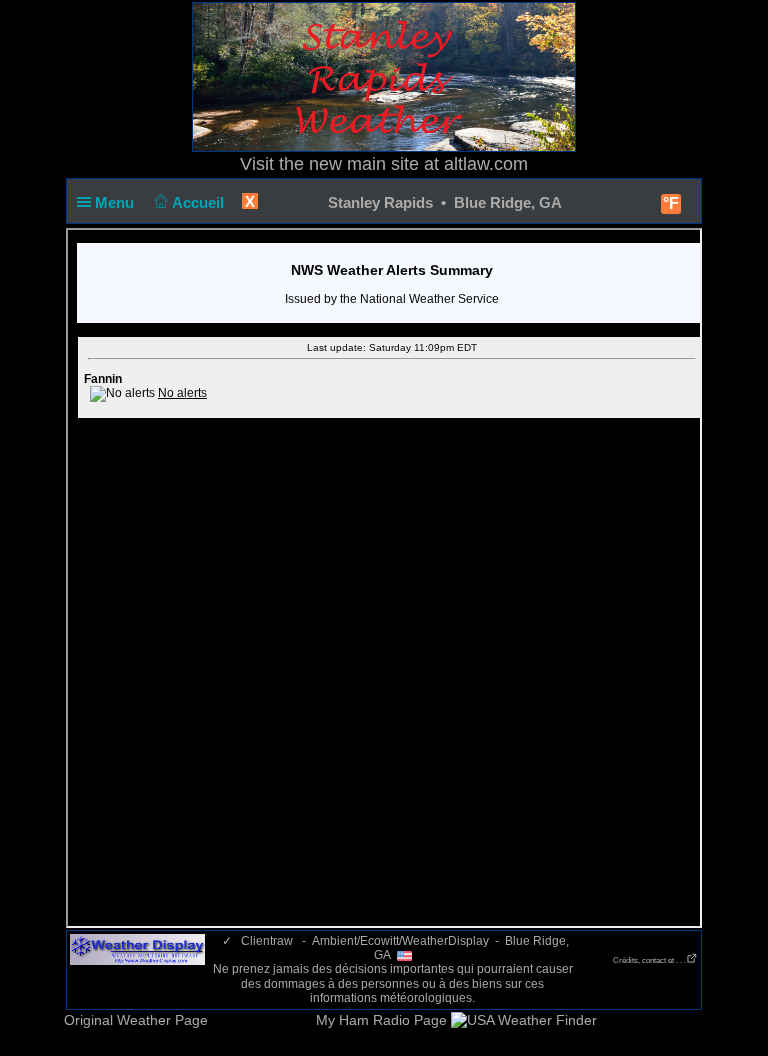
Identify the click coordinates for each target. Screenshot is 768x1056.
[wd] (137, 949)
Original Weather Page (136, 1020)
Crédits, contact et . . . (649, 960)
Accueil (200, 202)
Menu (116, 202)
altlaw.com (486, 164)
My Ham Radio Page (381, 1020)
